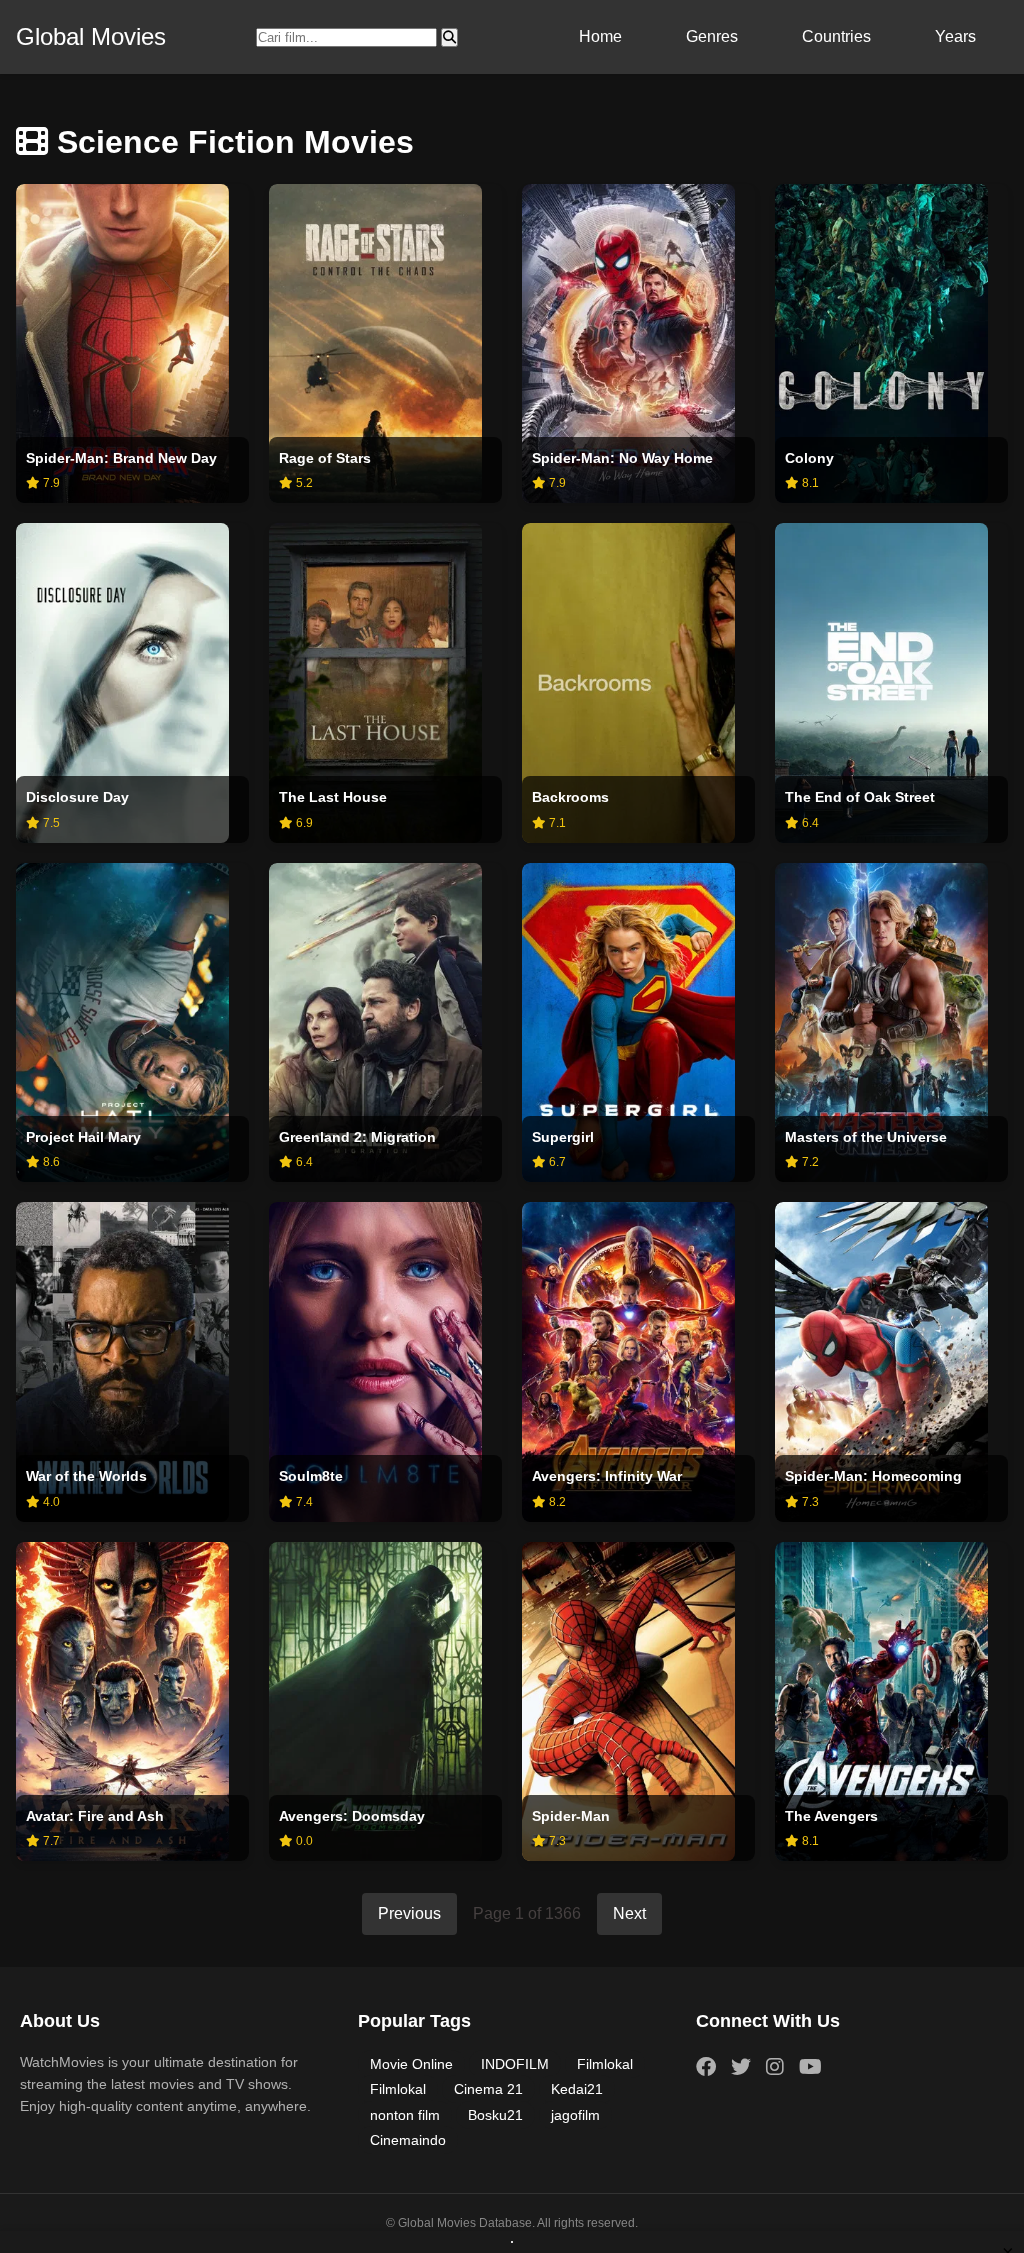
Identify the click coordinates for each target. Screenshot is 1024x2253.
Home (600, 36)
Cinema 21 (488, 2089)
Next (629, 1913)
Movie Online (411, 2064)
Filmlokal (605, 2064)
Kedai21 (577, 2089)
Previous (409, 1913)
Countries (836, 36)
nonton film (405, 2115)
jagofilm (575, 2115)
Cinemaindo (408, 2140)
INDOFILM (515, 2064)
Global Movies (91, 36)
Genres (712, 36)
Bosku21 (495, 2115)
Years (955, 36)
